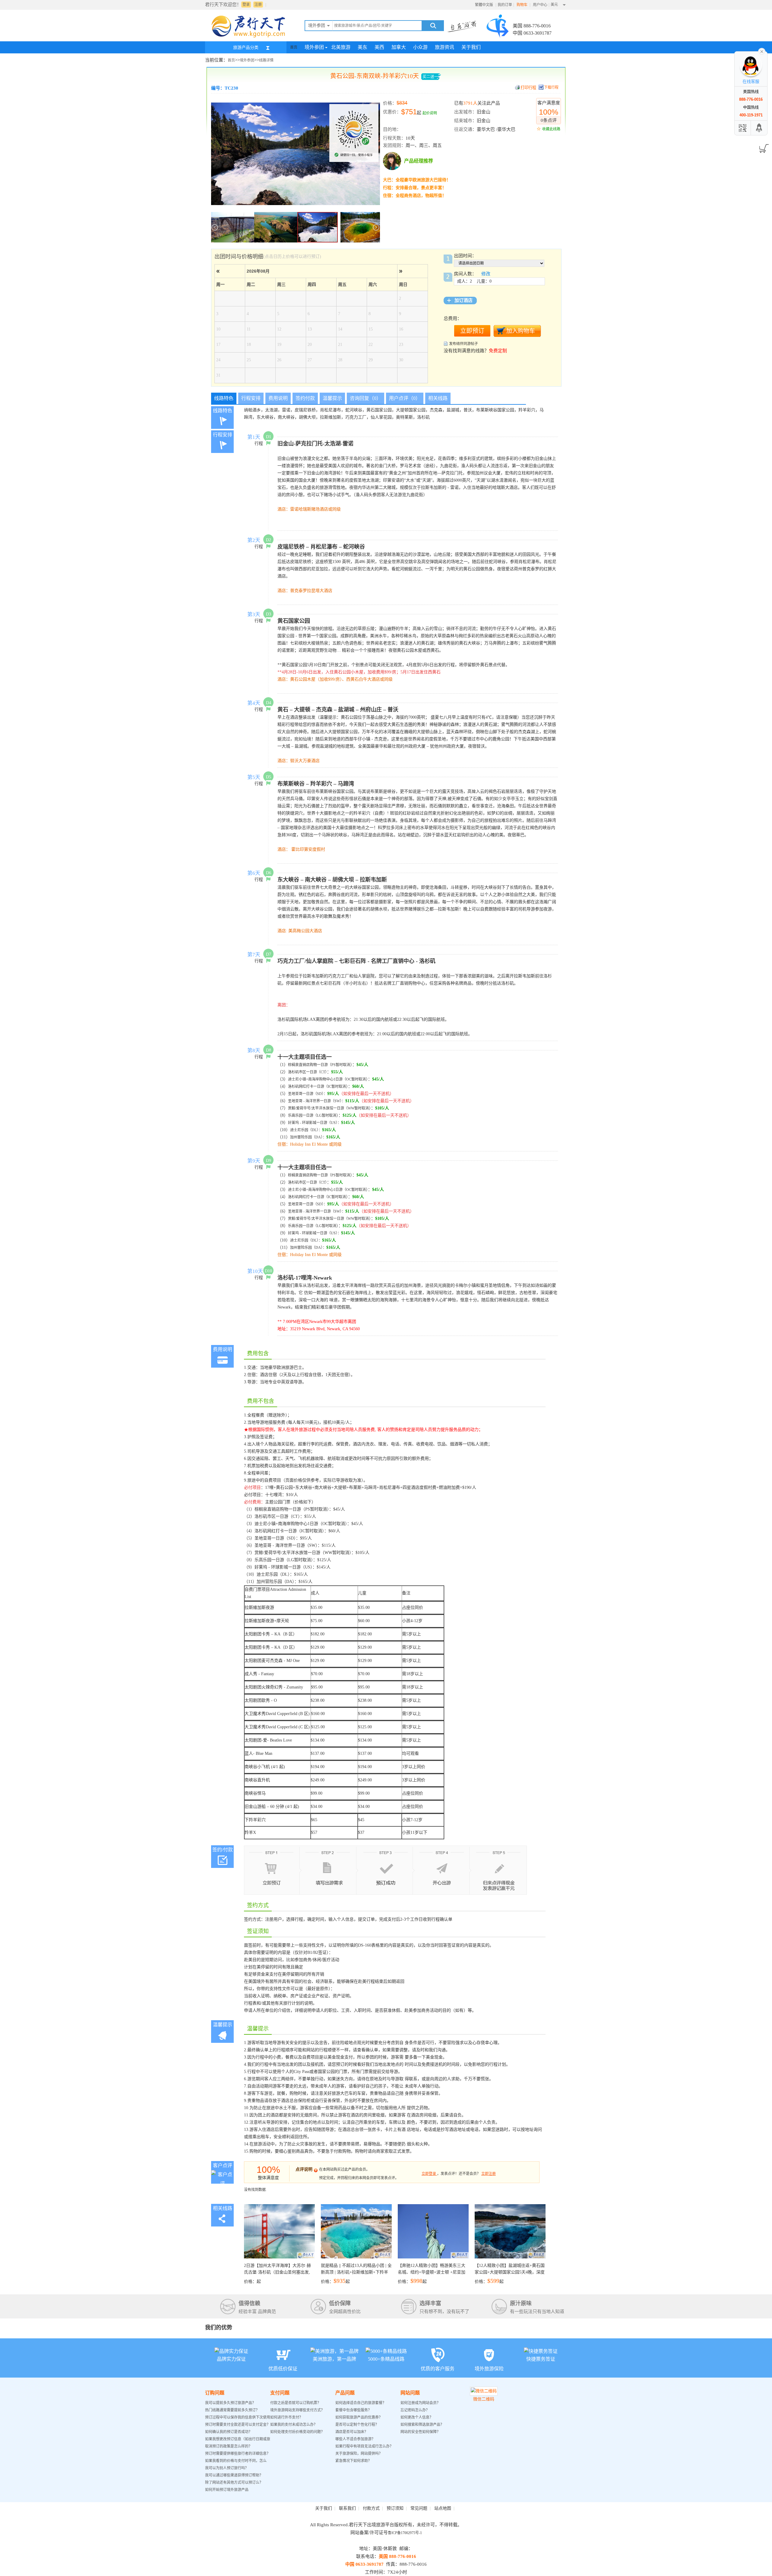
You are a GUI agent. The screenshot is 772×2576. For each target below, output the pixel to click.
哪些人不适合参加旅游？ (355, 2439)
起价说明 (430, 113)
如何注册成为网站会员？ (420, 2403)
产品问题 (345, 2393)
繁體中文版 (484, 5)
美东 (362, 47)
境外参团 (314, 47)
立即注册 (489, 2174)
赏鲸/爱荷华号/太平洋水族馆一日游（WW (321, 1108)
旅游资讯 (445, 47)
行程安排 (251, 398)
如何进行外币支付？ (286, 2417)
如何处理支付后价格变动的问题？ (297, 2432)
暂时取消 (343, 1065)
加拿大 (399, 47)
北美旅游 (341, 47)
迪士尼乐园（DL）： (306, 1130)
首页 (294, 47)
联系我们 (347, 2508)
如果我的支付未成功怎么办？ (294, 2425)
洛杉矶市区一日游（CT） (307, 1072)
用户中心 (540, 5)
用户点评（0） (405, 398)
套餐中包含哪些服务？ (353, 2410)
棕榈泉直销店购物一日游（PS (312, 1065)
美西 (379, 47)
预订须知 (395, 2508)
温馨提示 (332, 398)
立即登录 (429, 2174)
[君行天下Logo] (250, 37)
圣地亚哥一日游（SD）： (308, 1094)
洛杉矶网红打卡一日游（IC (310, 1087)
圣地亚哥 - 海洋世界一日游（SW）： (317, 1101)
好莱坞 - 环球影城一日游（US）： (315, 1123)
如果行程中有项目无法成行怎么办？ (364, 2446)
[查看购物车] (763, 147)
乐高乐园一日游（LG (305, 1116)
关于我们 (471, 47)
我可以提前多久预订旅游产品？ (230, 2403)
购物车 (522, 5)
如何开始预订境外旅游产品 (227, 2490)
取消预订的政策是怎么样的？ (229, 2446)
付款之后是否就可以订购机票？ (296, 2403)
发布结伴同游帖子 (464, 344)
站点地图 (443, 2508)
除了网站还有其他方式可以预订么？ (234, 2483)
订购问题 (215, 2393)
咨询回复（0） (365, 398)
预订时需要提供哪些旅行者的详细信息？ (238, 2454)
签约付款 (305, 398)
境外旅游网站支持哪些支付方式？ (297, 2410)
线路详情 (266, 60)
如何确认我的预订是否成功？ (229, 2432)
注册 (258, 5)
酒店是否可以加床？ (352, 2432)
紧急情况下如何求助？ (353, 2461)
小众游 (420, 47)
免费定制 (498, 351)
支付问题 (280, 2393)
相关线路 (438, 398)
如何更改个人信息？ (417, 2417)
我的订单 (505, 5)
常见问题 (419, 2508)
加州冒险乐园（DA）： (308, 1137)
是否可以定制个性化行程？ (357, 2425)
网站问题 (410, 2393)
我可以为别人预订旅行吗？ (227, 2468)
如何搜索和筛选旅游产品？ (422, 2425)
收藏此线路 (551, 129)
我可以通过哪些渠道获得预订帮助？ (234, 2475)
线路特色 (224, 398)
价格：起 (277, 2274)
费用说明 (278, 398)
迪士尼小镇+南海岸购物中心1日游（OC (320, 1079)
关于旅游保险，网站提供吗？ (359, 2454)
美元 (554, 5)
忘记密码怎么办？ (415, 2410)
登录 (246, 5)
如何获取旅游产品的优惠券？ (359, 2417)
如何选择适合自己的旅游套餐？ (361, 2403)
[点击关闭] (762, 51)
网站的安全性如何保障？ (420, 2432)
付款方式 (371, 2508)
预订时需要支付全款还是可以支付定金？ (238, 2425)
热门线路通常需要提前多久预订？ (232, 2410)
